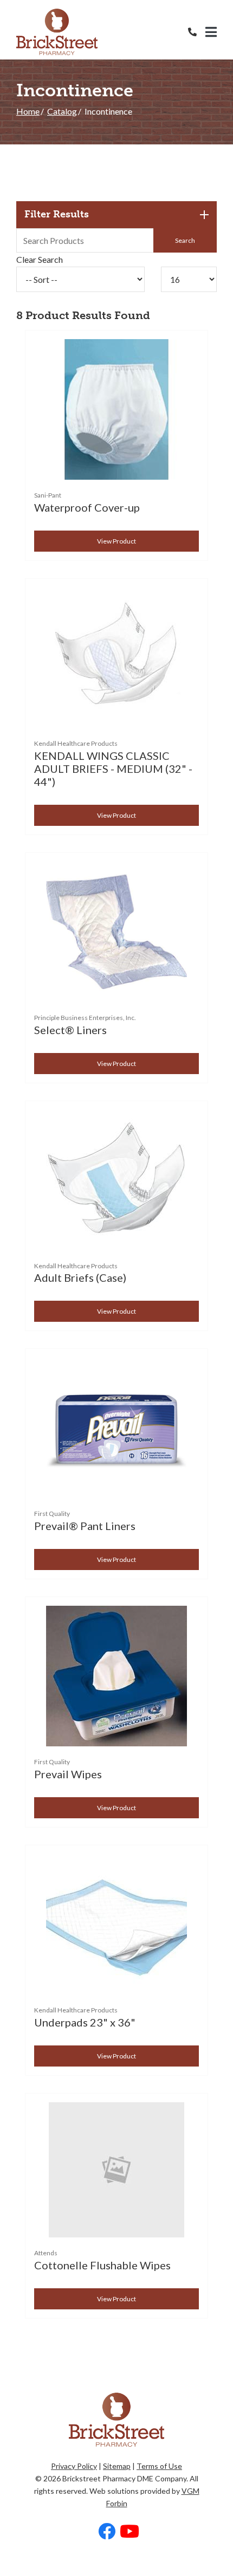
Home (28, 111)
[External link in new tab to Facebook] (107, 2532)
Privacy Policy (74, 2466)
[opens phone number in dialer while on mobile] (197, 32)
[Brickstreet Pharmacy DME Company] (57, 32)
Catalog (62, 111)
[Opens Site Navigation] (211, 32)
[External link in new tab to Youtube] (130, 2532)
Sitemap (117, 2466)
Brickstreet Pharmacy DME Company (124, 2478)
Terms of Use (159, 2466)
